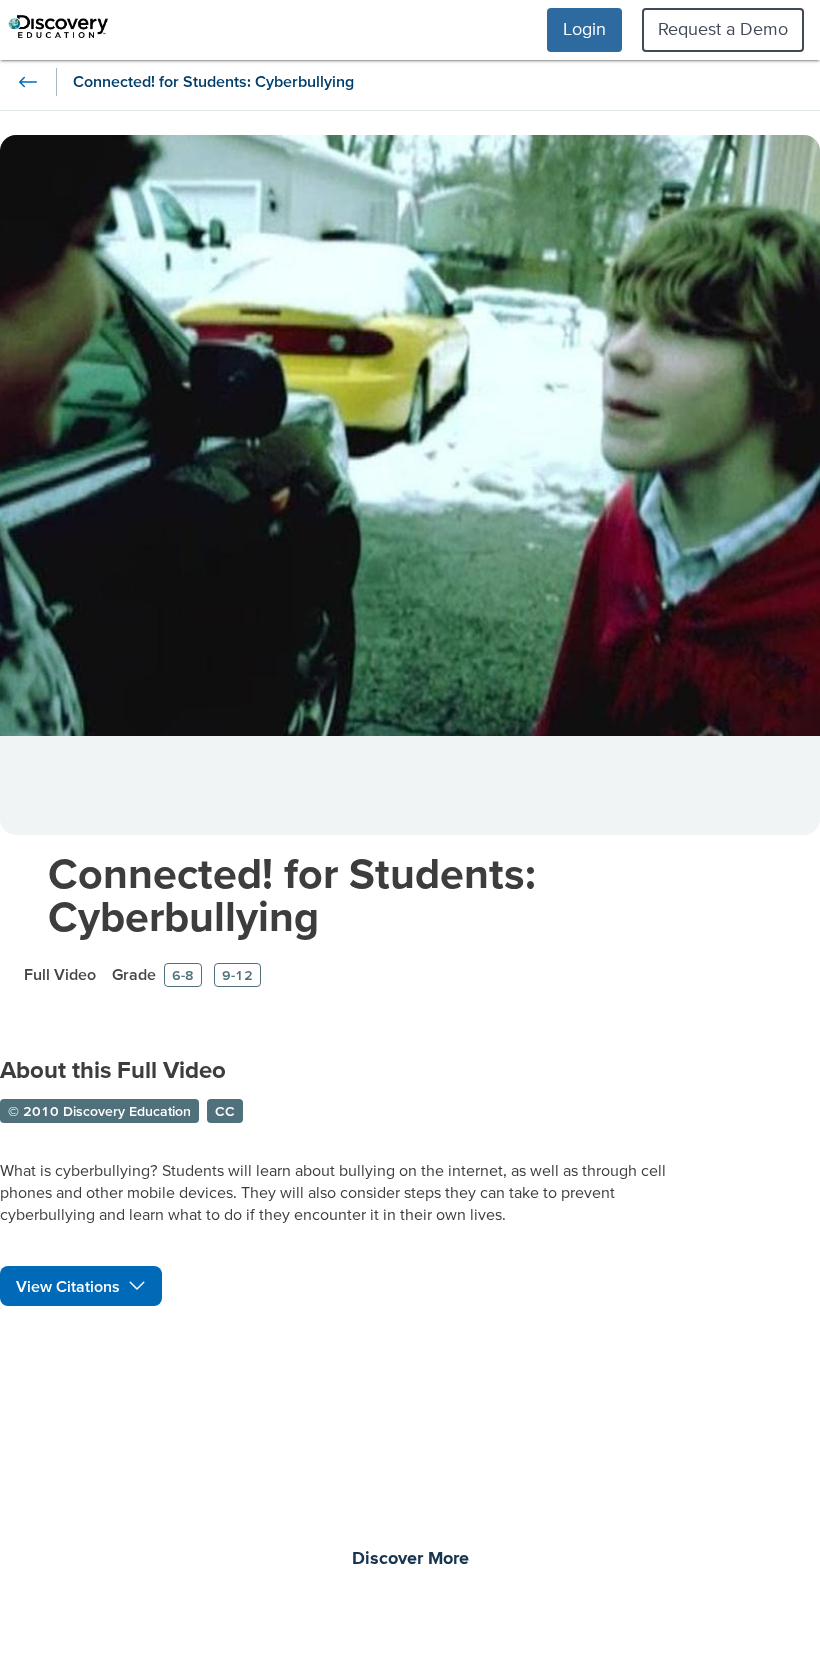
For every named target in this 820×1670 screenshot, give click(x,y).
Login (584, 28)
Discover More (410, 1559)
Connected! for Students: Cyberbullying (292, 894)
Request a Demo (723, 28)
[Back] (28, 82)
